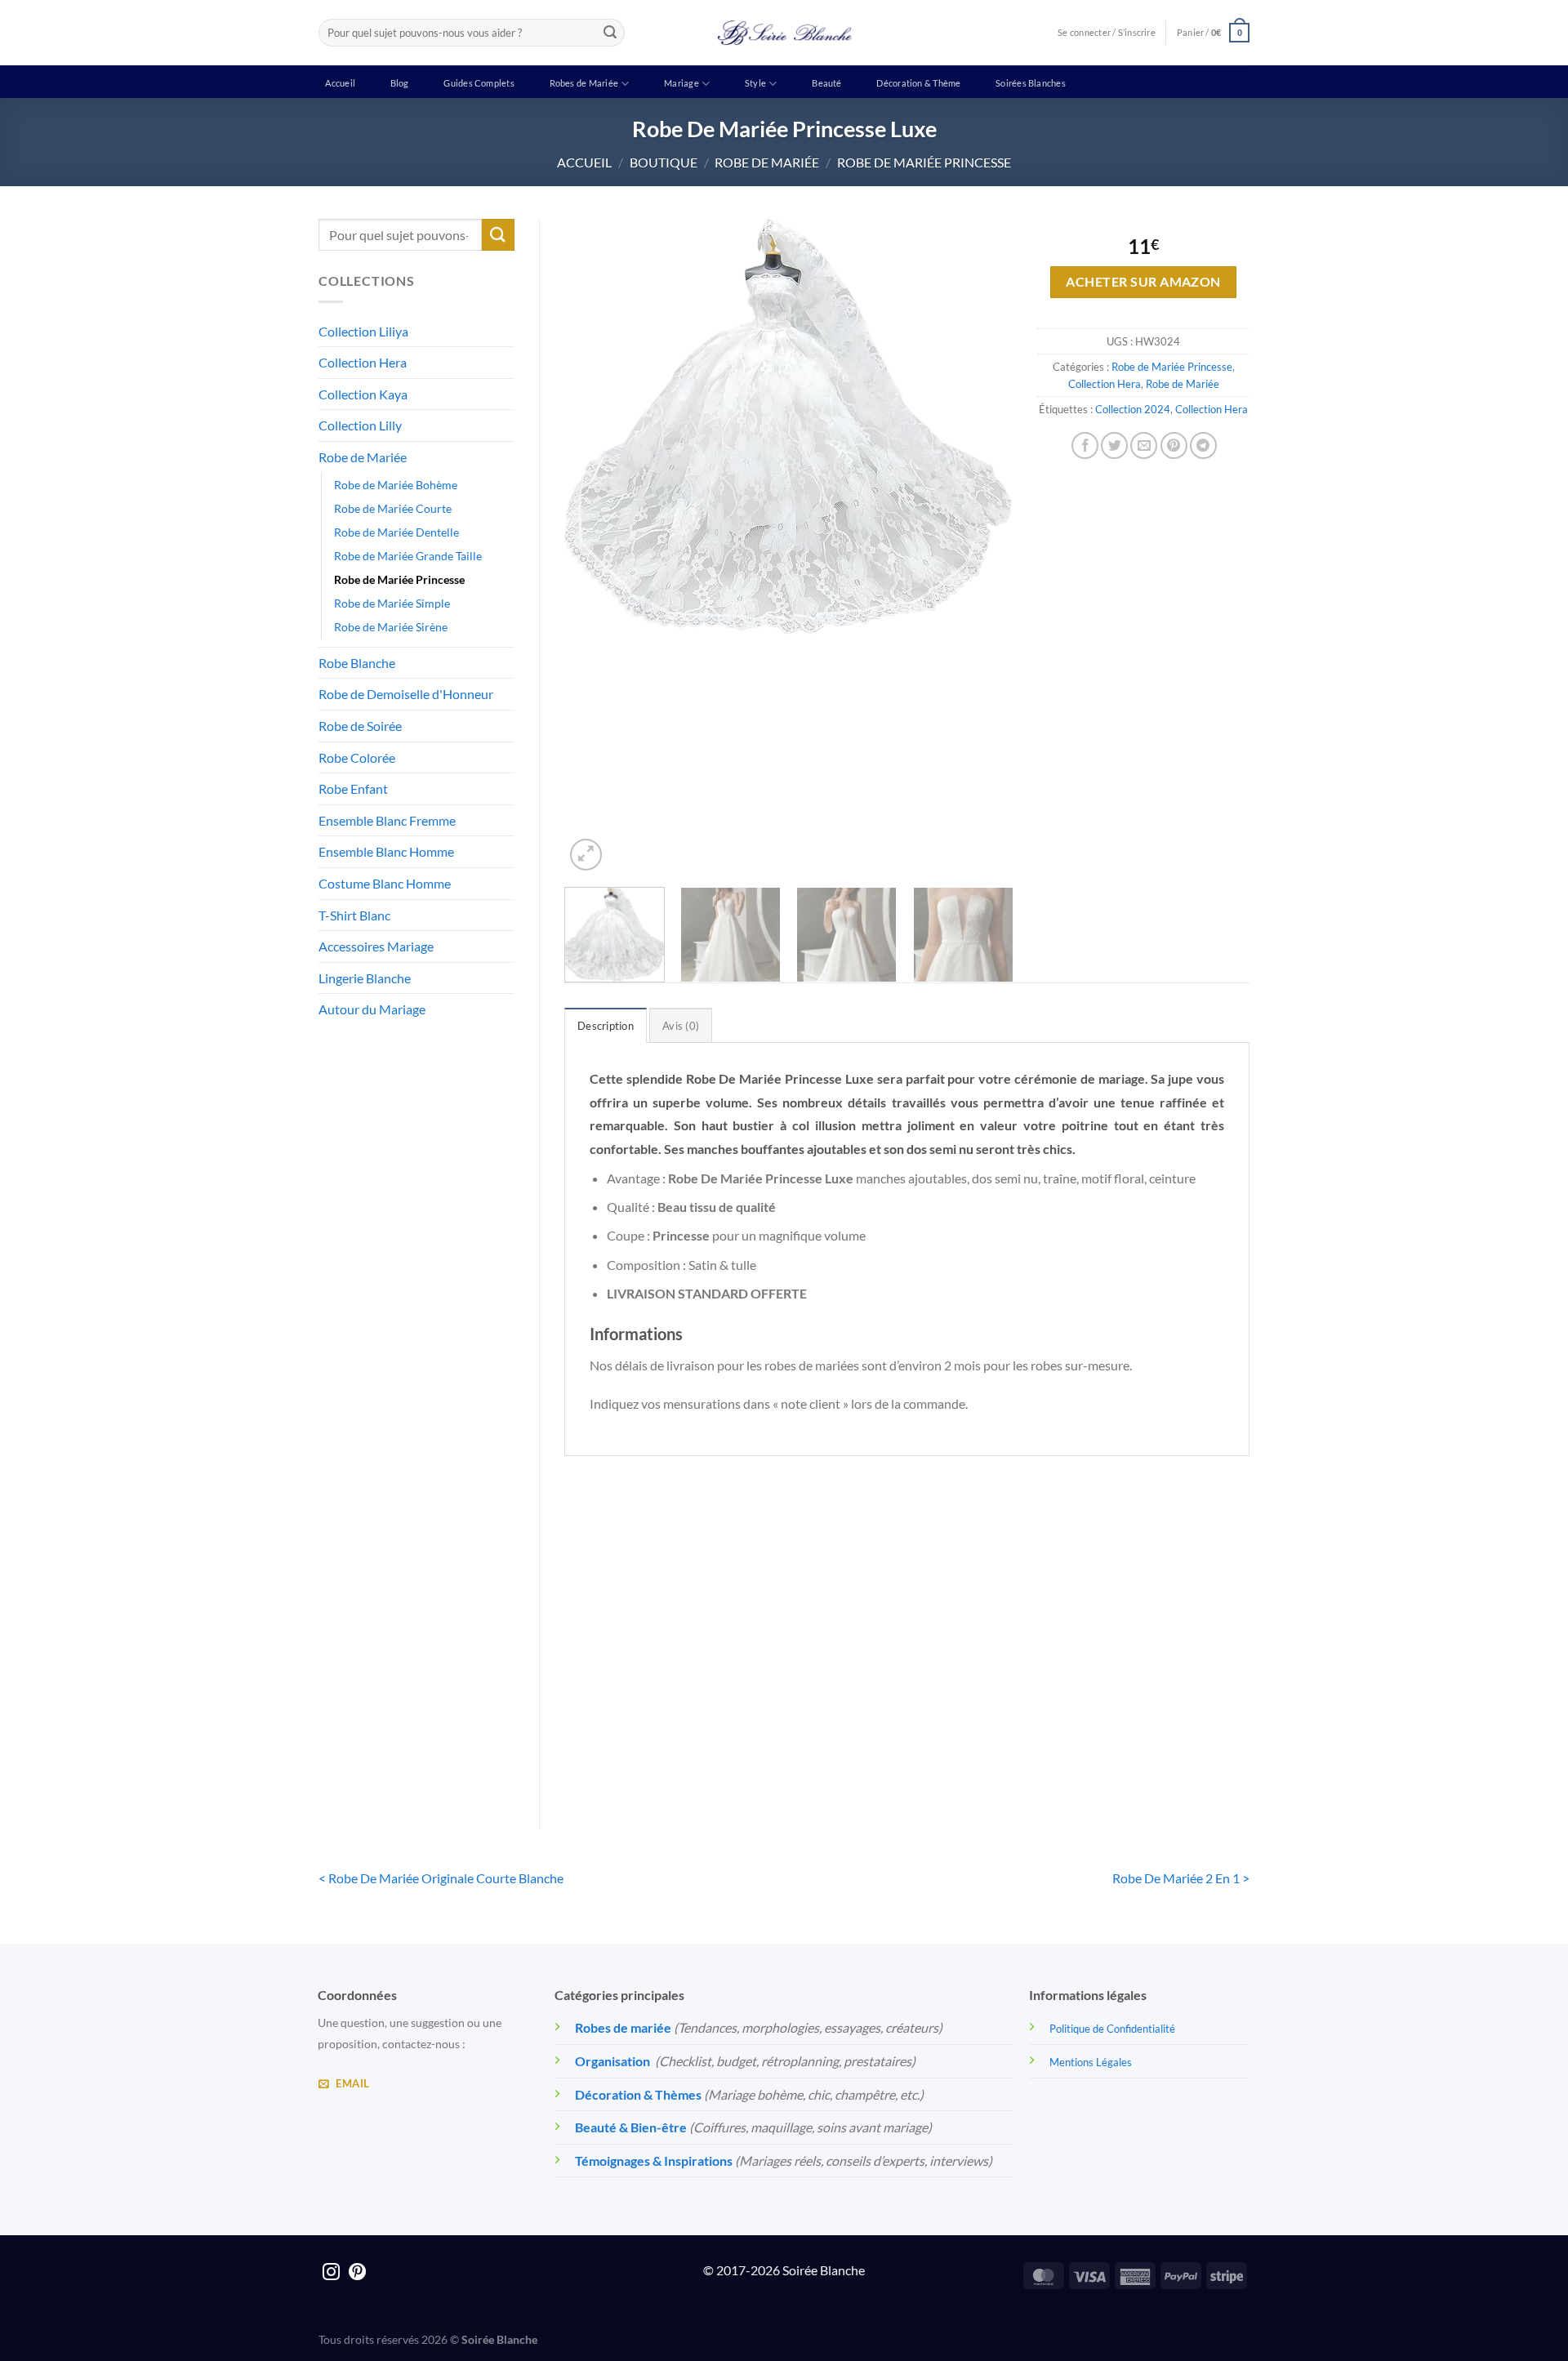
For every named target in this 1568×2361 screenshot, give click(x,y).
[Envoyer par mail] (1144, 445)
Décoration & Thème (918, 83)
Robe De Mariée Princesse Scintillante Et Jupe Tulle (820, 1728)
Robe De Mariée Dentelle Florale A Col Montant (644, 1728)
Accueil (340, 83)
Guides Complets (479, 83)
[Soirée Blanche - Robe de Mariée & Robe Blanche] (784, 33)
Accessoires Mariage (376, 946)
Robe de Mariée (767, 162)
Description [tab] (606, 1026)
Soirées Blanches (1031, 83)
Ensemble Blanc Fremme (387, 820)
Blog (400, 83)
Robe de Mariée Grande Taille (408, 556)
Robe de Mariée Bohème (396, 485)
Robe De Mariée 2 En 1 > (1181, 1878)
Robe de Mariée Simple (392, 603)
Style (755, 83)
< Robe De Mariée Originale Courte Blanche (441, 1878)
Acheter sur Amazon (1143, 282)
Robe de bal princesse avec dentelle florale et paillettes (995, 1728)
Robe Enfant (353, 788)
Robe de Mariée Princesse (924, 162)
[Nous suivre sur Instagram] (331, 2273)
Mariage (682, 83)
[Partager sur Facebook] (1085, 445)
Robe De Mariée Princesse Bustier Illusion (1170, 1728)
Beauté (826, 83)
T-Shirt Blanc (354, 915)
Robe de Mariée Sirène (391, 627)
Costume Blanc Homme (385, 883)
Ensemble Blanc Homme (386, 851)
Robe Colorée (357, 757)
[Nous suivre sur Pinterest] (357, 2273)
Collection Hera (363, 362)
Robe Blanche (357, 663)
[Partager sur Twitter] (1114, 445)
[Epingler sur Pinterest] (1174, 445)
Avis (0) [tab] (681, 1026)
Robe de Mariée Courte (393, 508)
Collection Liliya (363, 331)
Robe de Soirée (360, 726)
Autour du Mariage (372, 1009)
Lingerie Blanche (365, 978)
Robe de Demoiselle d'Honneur (406, 694)
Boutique (664, 162)
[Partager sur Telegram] (1203, 445)
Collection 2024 (1133, 409)
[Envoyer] (610, 33)
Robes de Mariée (584, 83)
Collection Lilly (360, 425)
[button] (1213, 32)
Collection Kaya (363, 394)
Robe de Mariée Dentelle (396, 532)
